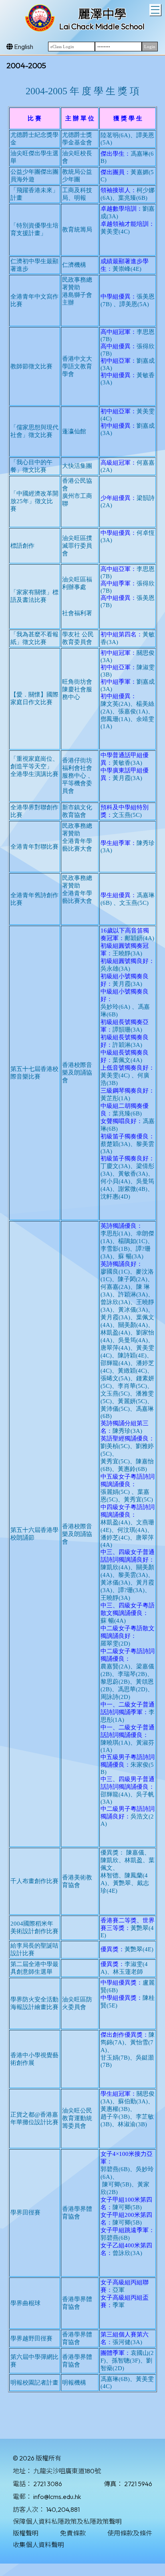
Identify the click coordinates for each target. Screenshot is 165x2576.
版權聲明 (26, 2533)
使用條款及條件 (130, 2533)
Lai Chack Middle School (102, 26)
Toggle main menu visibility (155, 10)
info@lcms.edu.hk (57, 2497)
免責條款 (73, 2533)
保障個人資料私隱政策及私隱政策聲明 (67, 2521)
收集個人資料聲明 (38, 2545)
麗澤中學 (102, 14)
